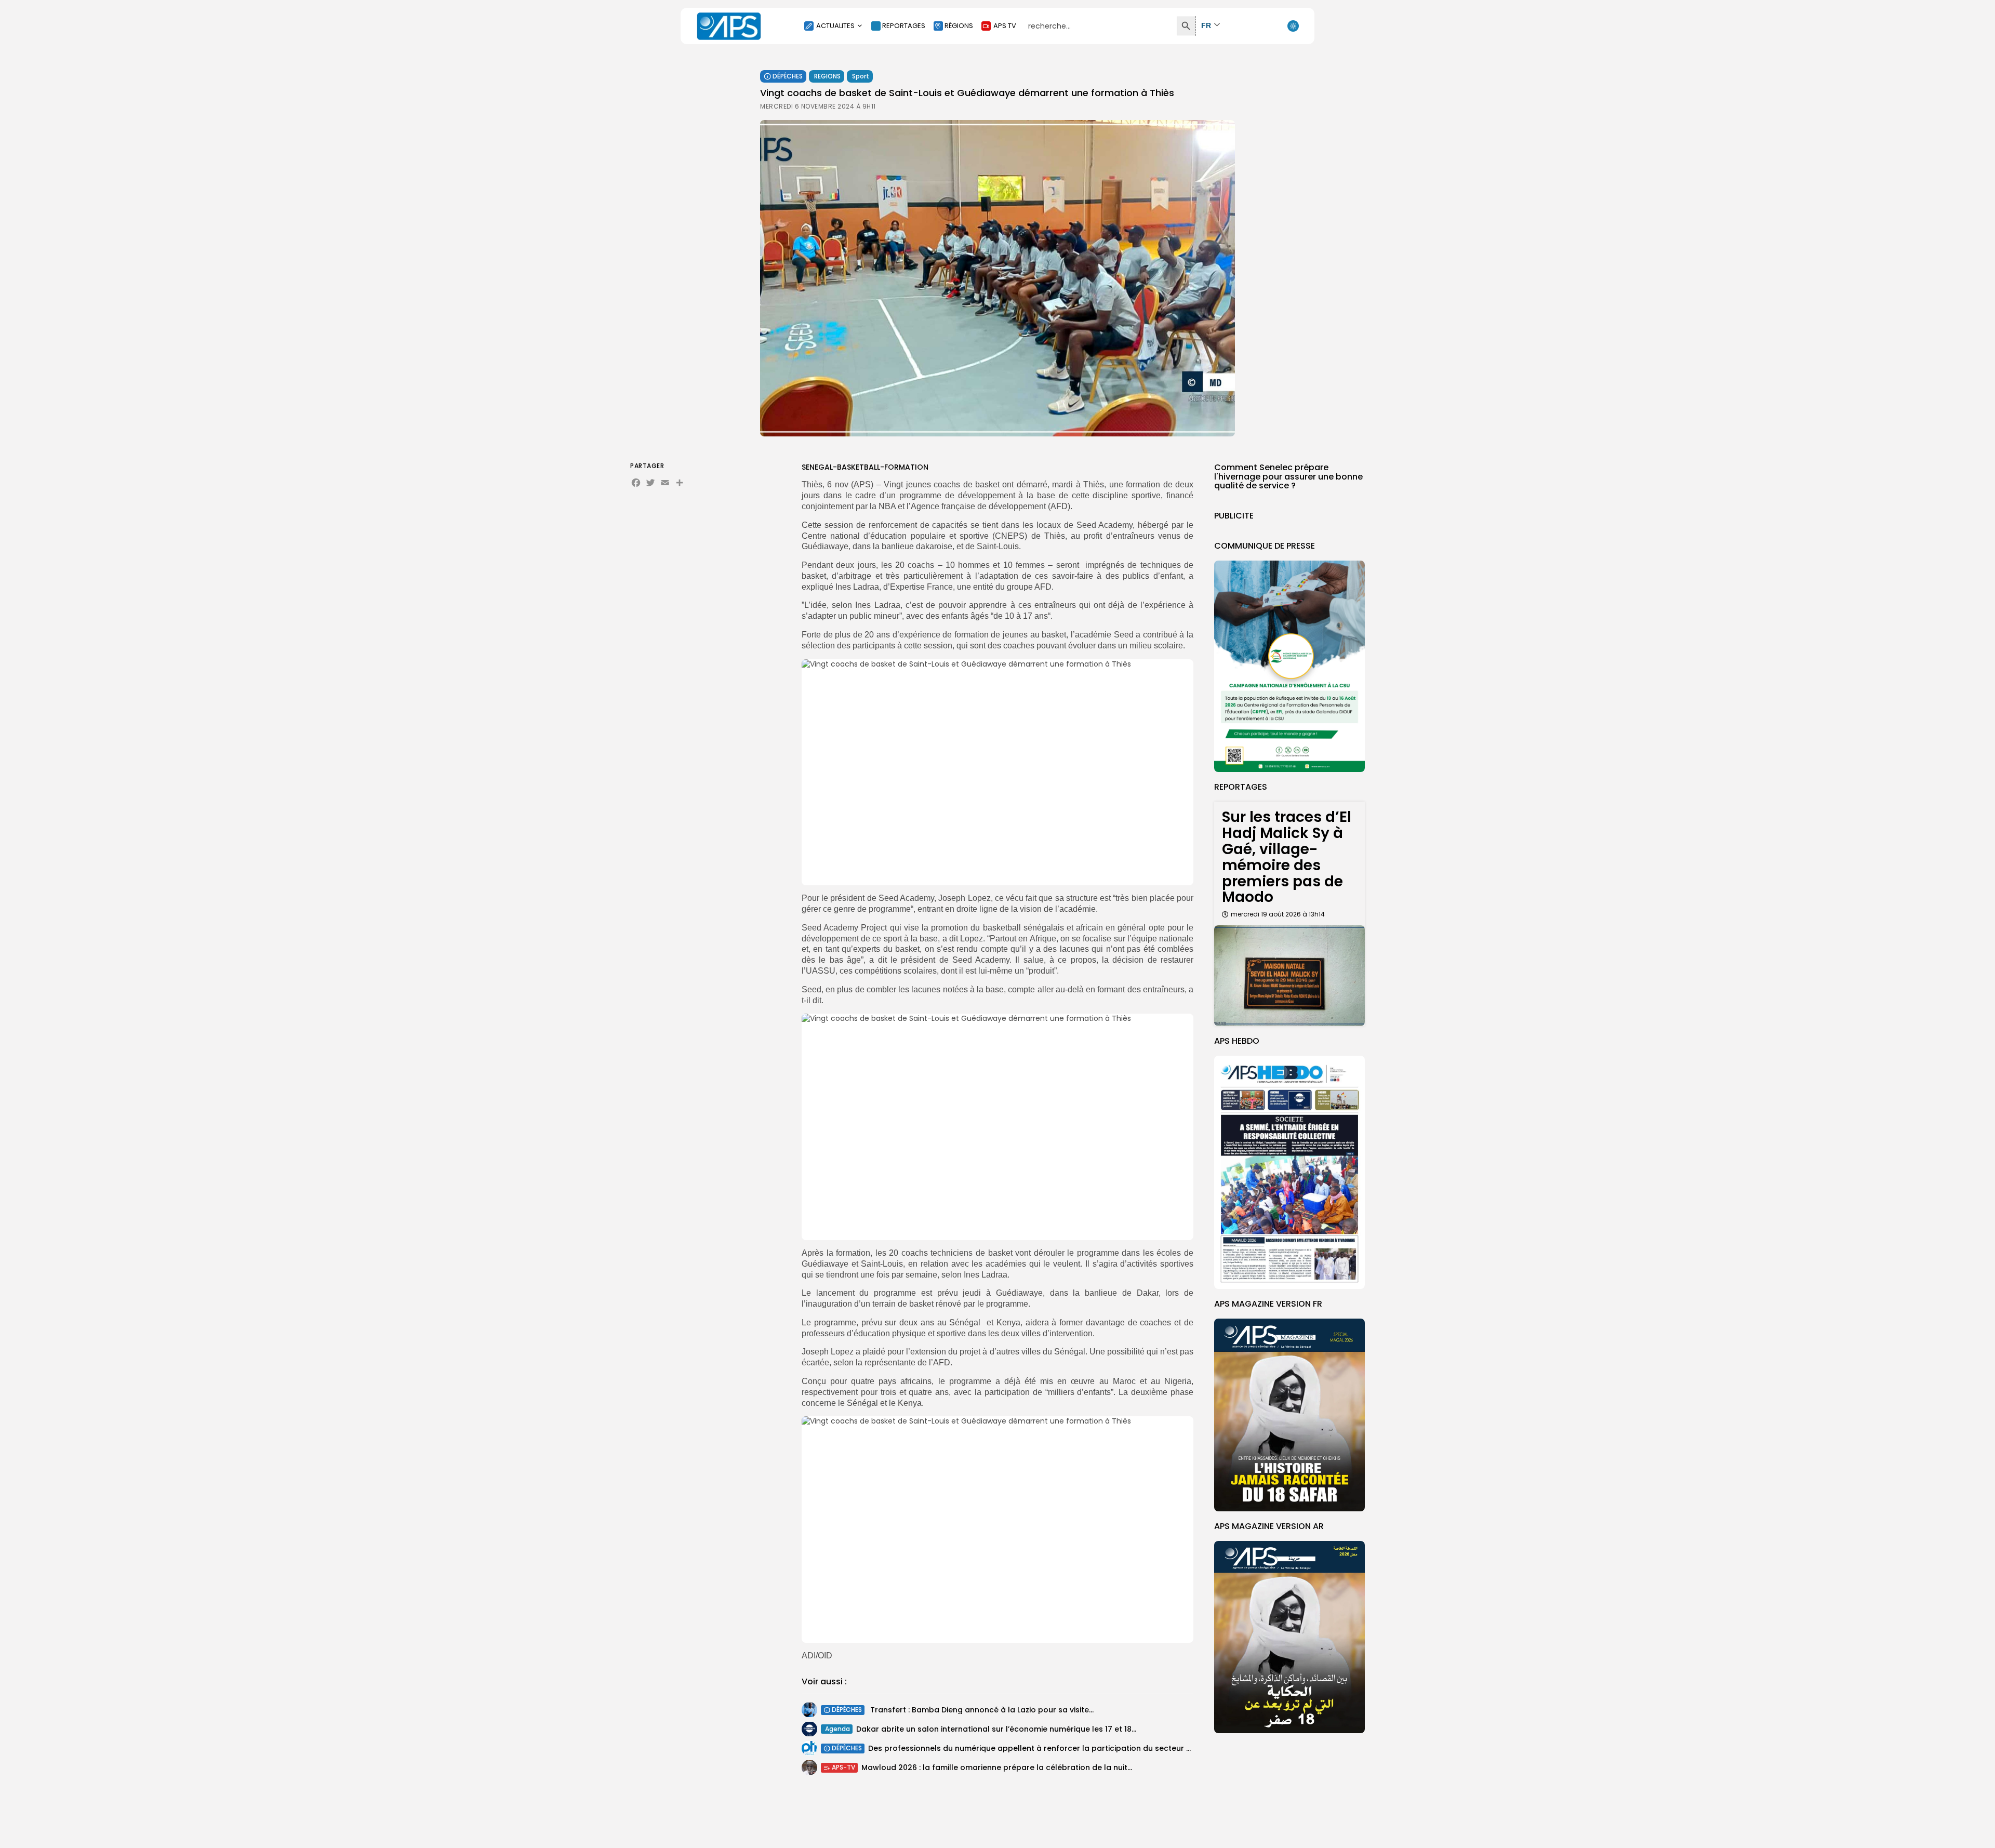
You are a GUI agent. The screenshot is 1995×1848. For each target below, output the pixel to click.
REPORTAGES (904, 26)
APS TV (1005, 26)
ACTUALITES (835, 26)
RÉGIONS (959, 26)
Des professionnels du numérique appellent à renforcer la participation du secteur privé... (1039, 1748)
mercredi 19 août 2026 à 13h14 (1278, 914)
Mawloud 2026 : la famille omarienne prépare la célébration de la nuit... (997, 1767)
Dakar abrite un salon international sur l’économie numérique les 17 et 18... (996, 1729)
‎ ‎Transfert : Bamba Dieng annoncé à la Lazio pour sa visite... (981, 1710)
